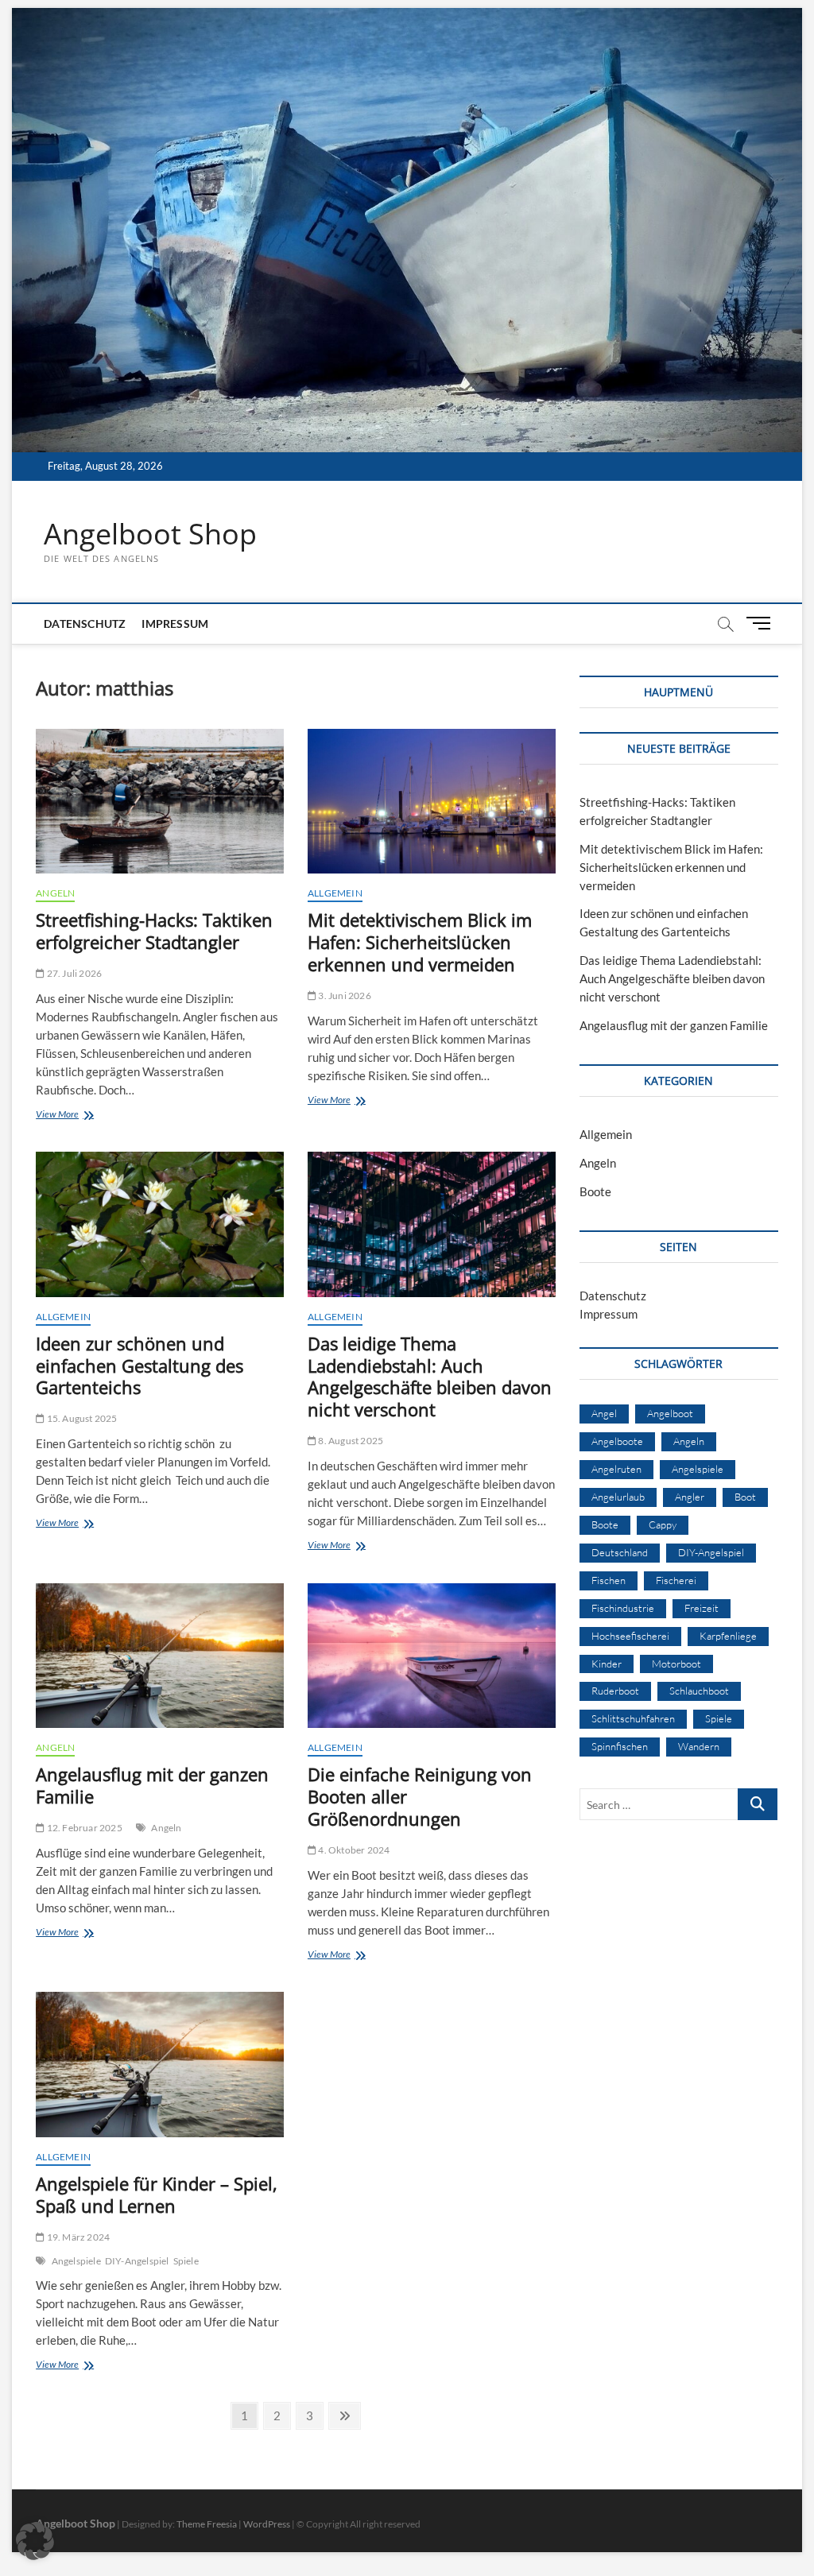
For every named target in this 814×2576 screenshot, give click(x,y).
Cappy (663, 1524)
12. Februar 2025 (83, 1828)
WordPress (267, 2524)
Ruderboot (615, 1691)
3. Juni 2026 (344, 996)
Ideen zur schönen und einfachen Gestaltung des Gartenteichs (140, 1365)
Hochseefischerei (630, 1636)
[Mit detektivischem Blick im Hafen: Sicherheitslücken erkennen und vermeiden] (432, 801)
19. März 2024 (77, 2237)
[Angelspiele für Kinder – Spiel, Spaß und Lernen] (160, 2064)
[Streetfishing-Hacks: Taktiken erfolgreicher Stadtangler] (160, 801)
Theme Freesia (207, 2524)
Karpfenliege (728, 1636)
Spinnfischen (620, 1746)
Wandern (699, 1746)
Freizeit (702, 1608)
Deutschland (620, 1552)
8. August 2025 (350, 1441)
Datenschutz (85, 624)
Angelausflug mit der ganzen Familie (152, 1785)
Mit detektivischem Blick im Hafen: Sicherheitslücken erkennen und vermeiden (420, 942)
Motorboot (676, 1664)
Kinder (607, 1664)
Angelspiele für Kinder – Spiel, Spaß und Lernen (157, 2194)
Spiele (186, 2261)
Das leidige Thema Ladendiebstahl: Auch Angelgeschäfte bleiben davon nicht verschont (430, 1377)
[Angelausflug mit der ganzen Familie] (160, 1656)
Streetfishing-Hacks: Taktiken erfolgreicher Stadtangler (154, 931)
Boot (745, 1497)
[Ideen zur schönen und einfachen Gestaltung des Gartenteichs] (160, 1224)
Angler (690, 1497)
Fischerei (676, 1580)
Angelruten (616, 1469)
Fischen (609, 1580)
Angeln (55, 893)
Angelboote (617, 1441)
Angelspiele (76, 2261)
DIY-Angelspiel (137, 2261)
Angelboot (670, 1413)
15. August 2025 (81, 1418)
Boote (595, 1191)
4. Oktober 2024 (353, 1850)
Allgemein (335, 893)
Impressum (175, 624)
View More (83, 1116)
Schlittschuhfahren (633, 1718)
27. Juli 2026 (73, 973)
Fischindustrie (623, 1608)
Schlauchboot (699, 1691)
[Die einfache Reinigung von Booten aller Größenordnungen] (432, 1656)
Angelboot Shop (150, 534)
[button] (35, 2541)
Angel (604, 1413)
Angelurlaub (618, 1497)
